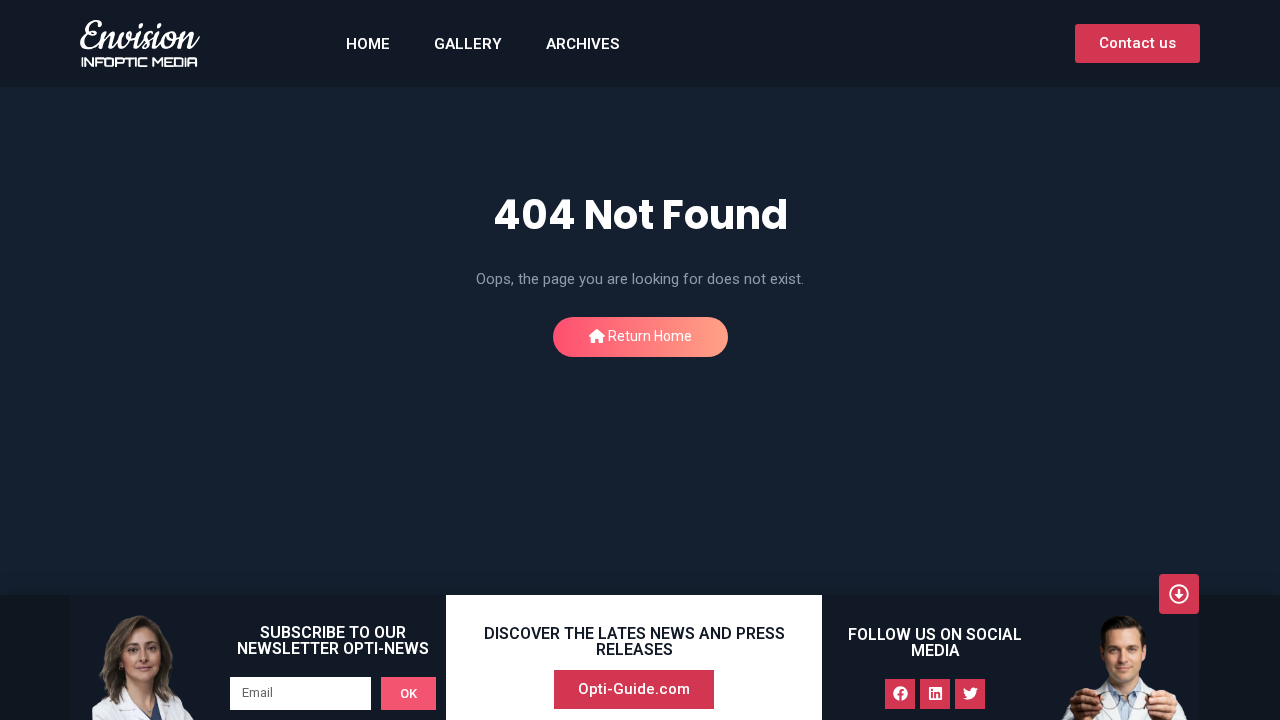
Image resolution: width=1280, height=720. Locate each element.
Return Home (648, 336)
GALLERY (468, 44)
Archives (582, 44)
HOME (368, 44)
